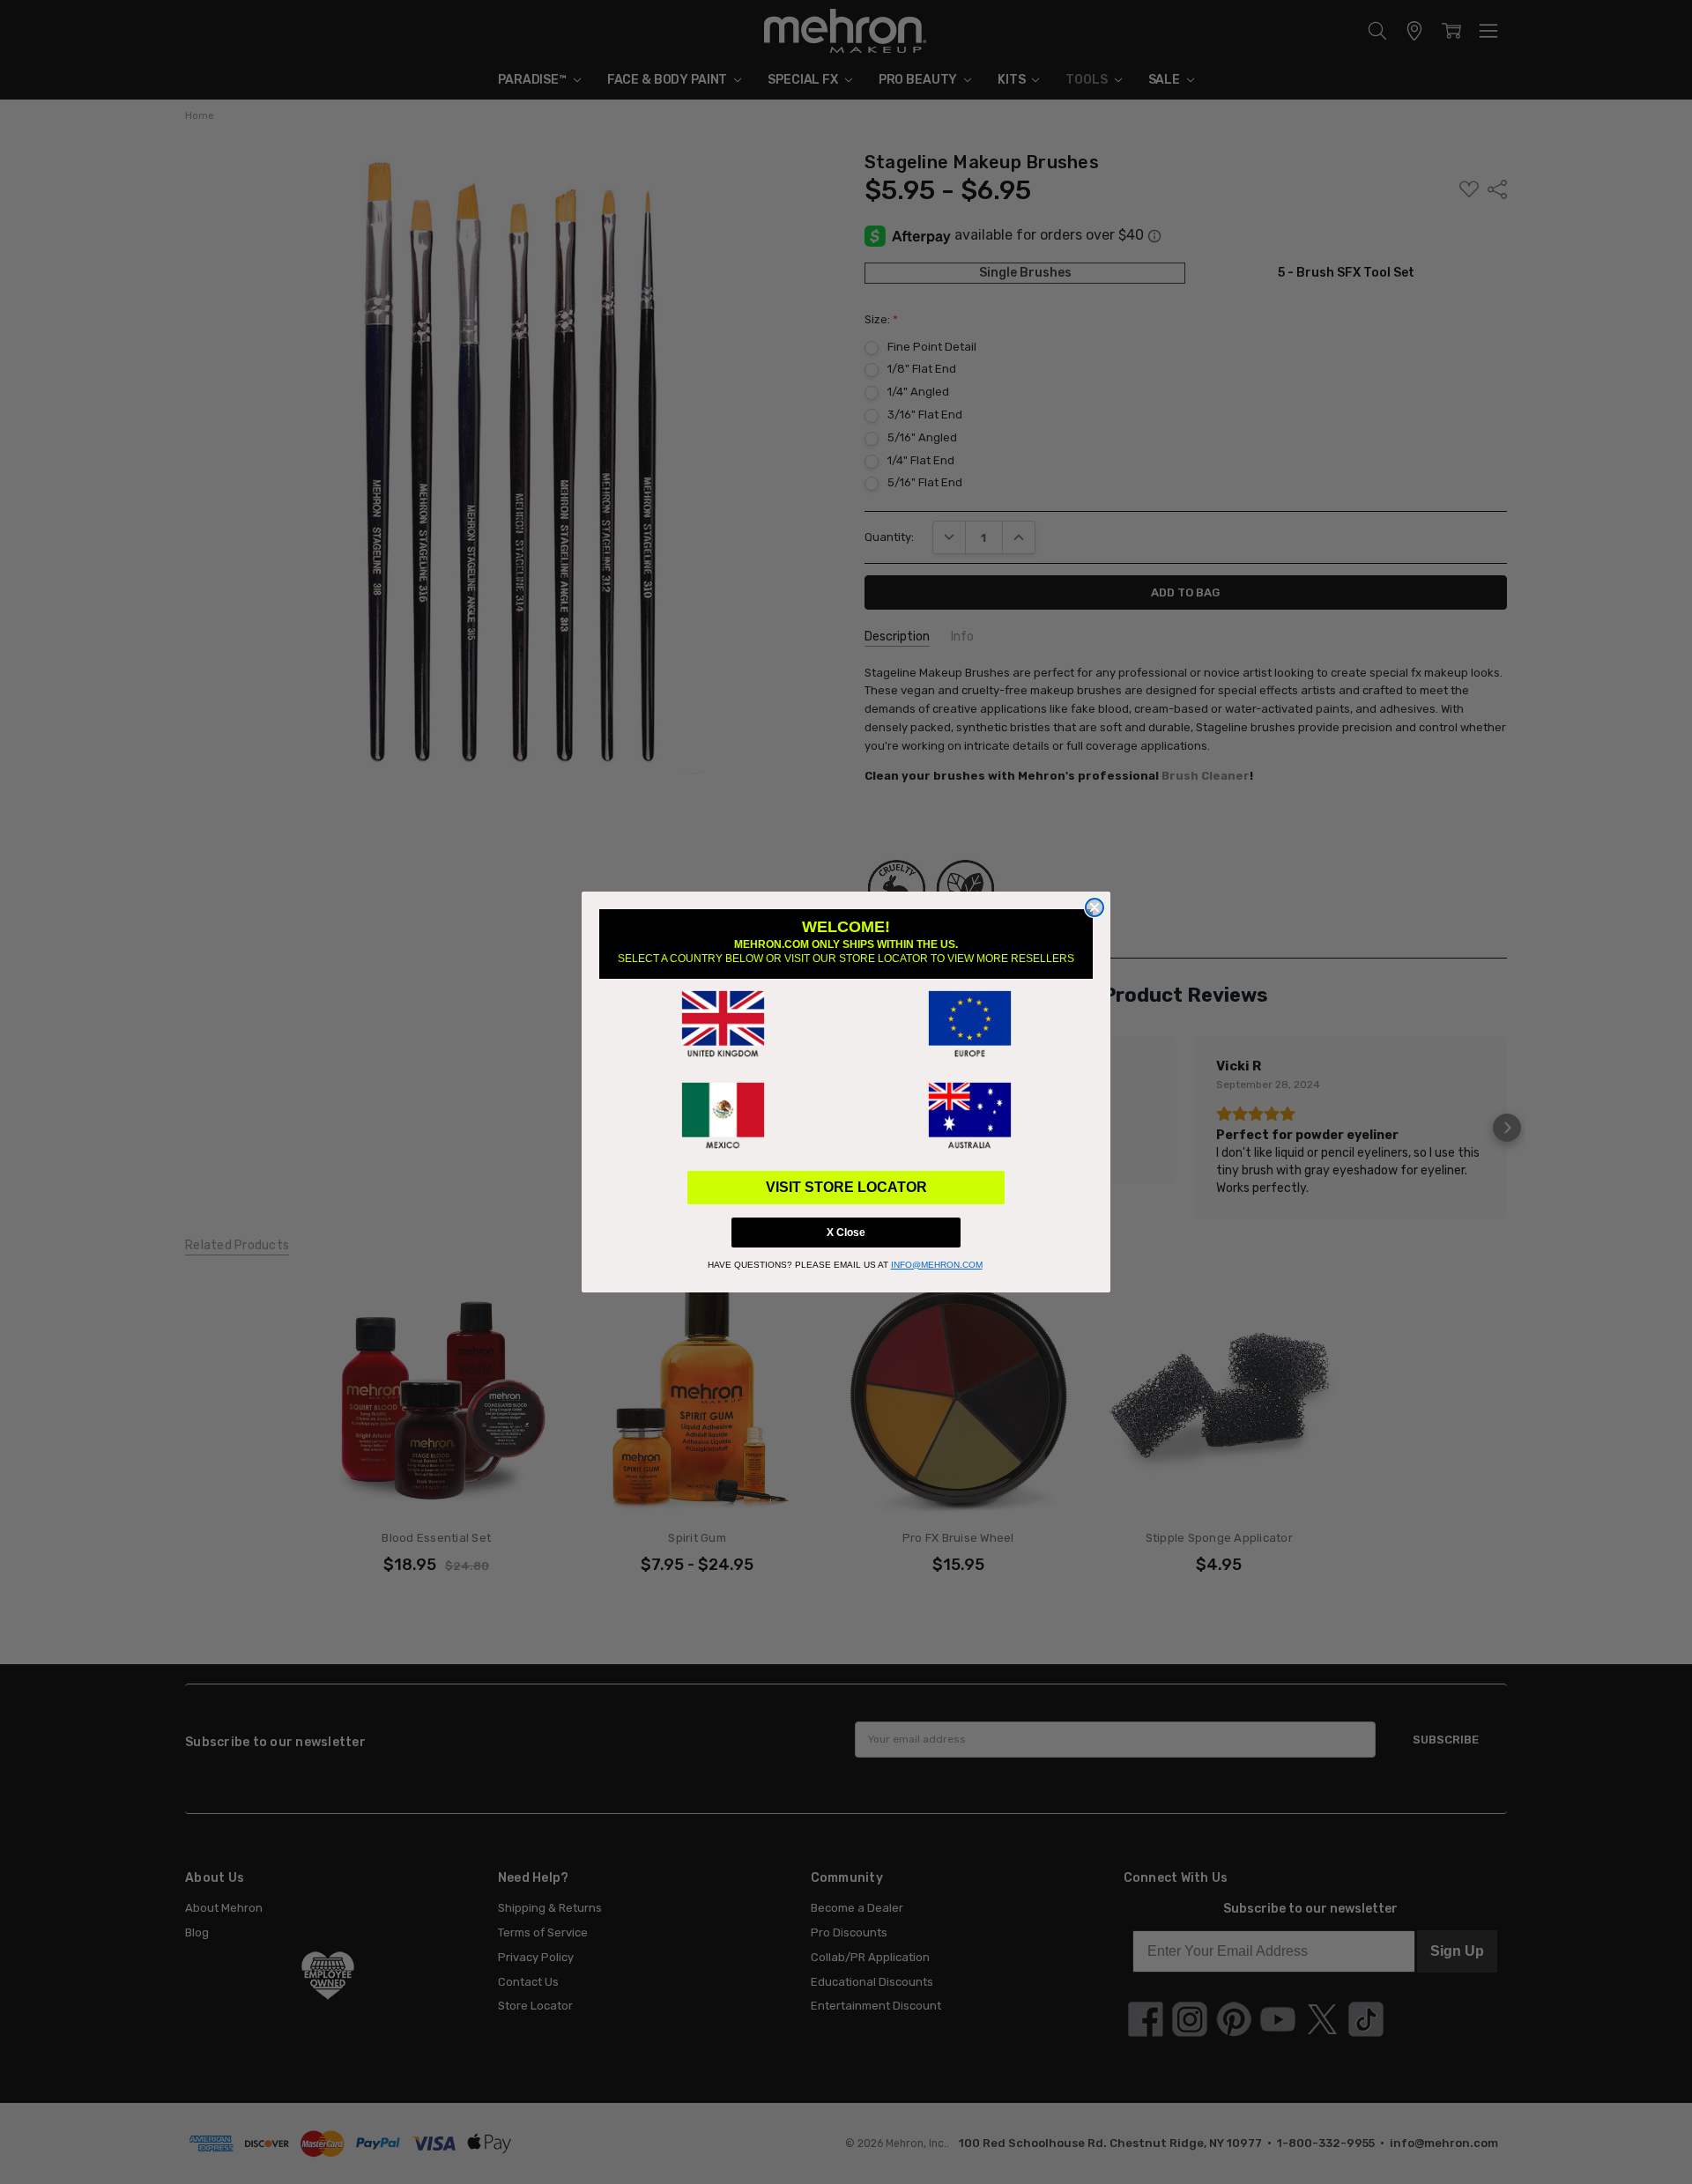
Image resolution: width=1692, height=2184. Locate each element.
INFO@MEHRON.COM (937, 1265)
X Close (846, 1233)
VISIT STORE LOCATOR (846, 1187)
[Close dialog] (1095, 907)
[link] (723, 1025)
